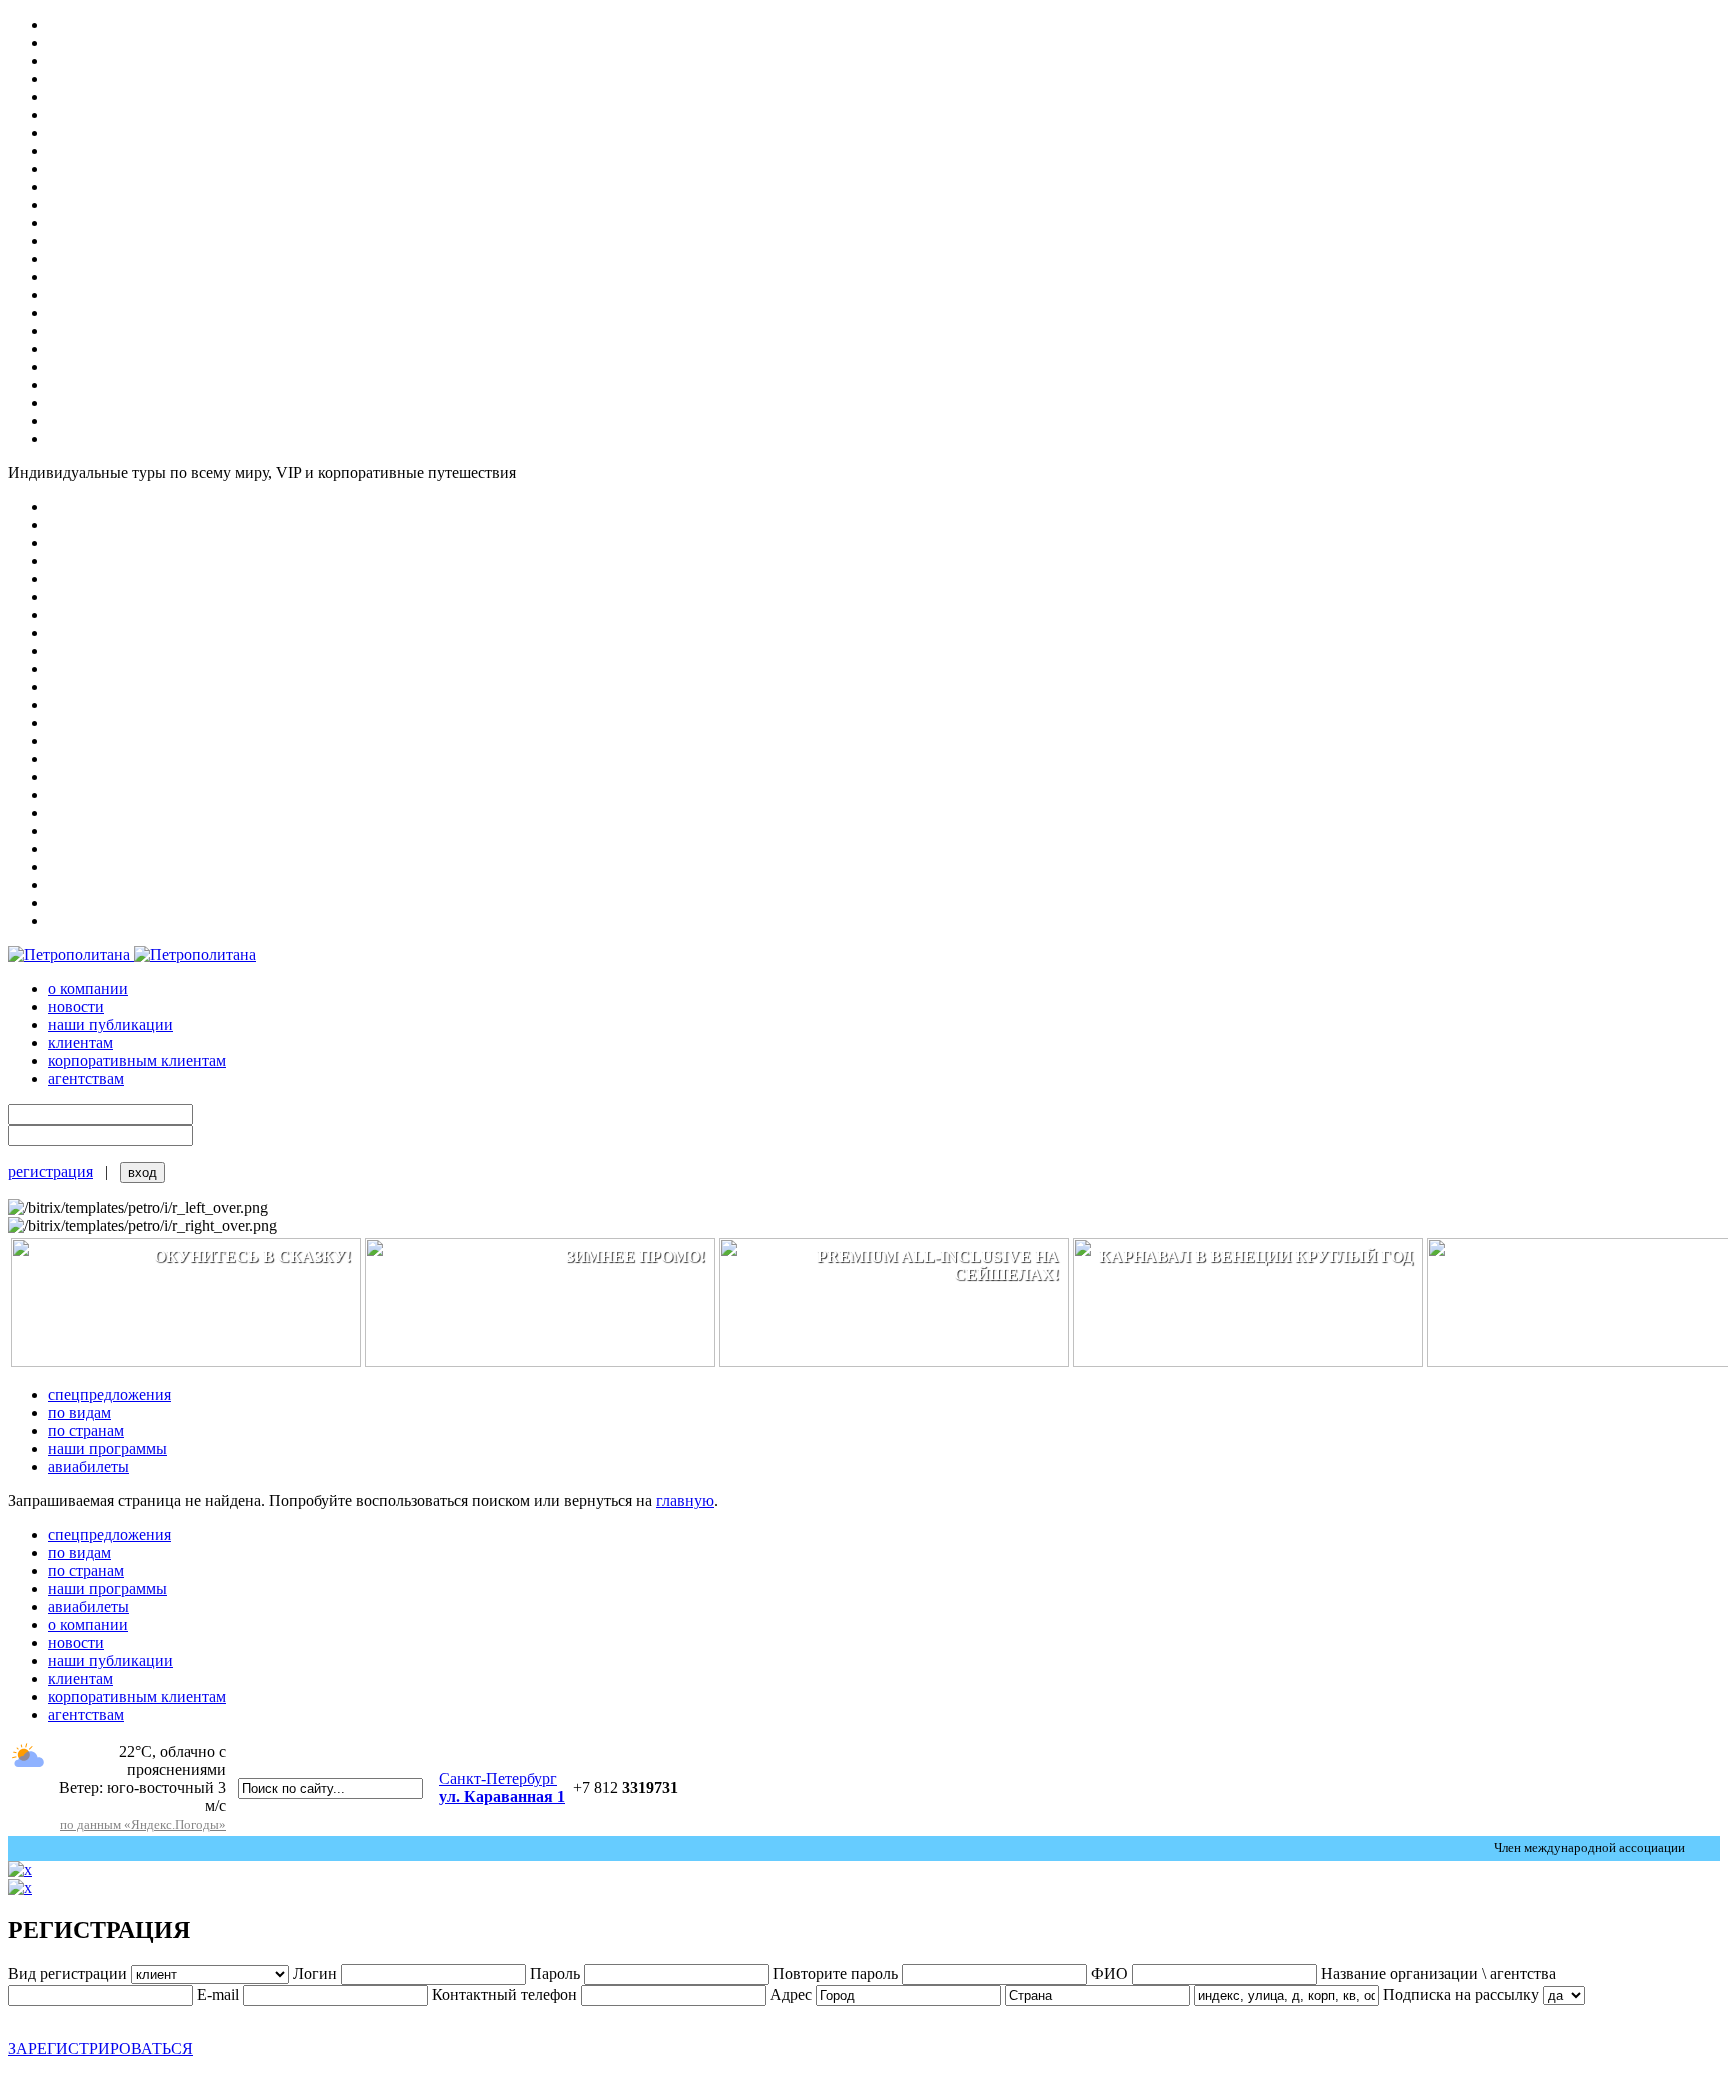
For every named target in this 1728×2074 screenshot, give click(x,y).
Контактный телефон (504, 1994)
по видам (79, 1412)
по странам (86, 1430)
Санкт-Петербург (502, 1787)
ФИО (1111, 1973)
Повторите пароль (835, 1973)
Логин (315, 1973)
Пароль (555, 1973)
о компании (88, 988)
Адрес (791, 1994)
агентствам (86, 1078)
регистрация (50, 1171)
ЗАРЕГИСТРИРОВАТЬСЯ (100, 2048)
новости (76, 1006)
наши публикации (110, 1024)
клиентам (80, 1042)
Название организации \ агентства (1438, 1973)
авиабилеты (88, 1466)
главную (685, 1500)
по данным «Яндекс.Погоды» (143, 1825)
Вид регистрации (67, 1973)
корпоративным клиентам (137, 1060)
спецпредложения (109, 1394)
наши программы (107, 1448)
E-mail (218, 1994)
